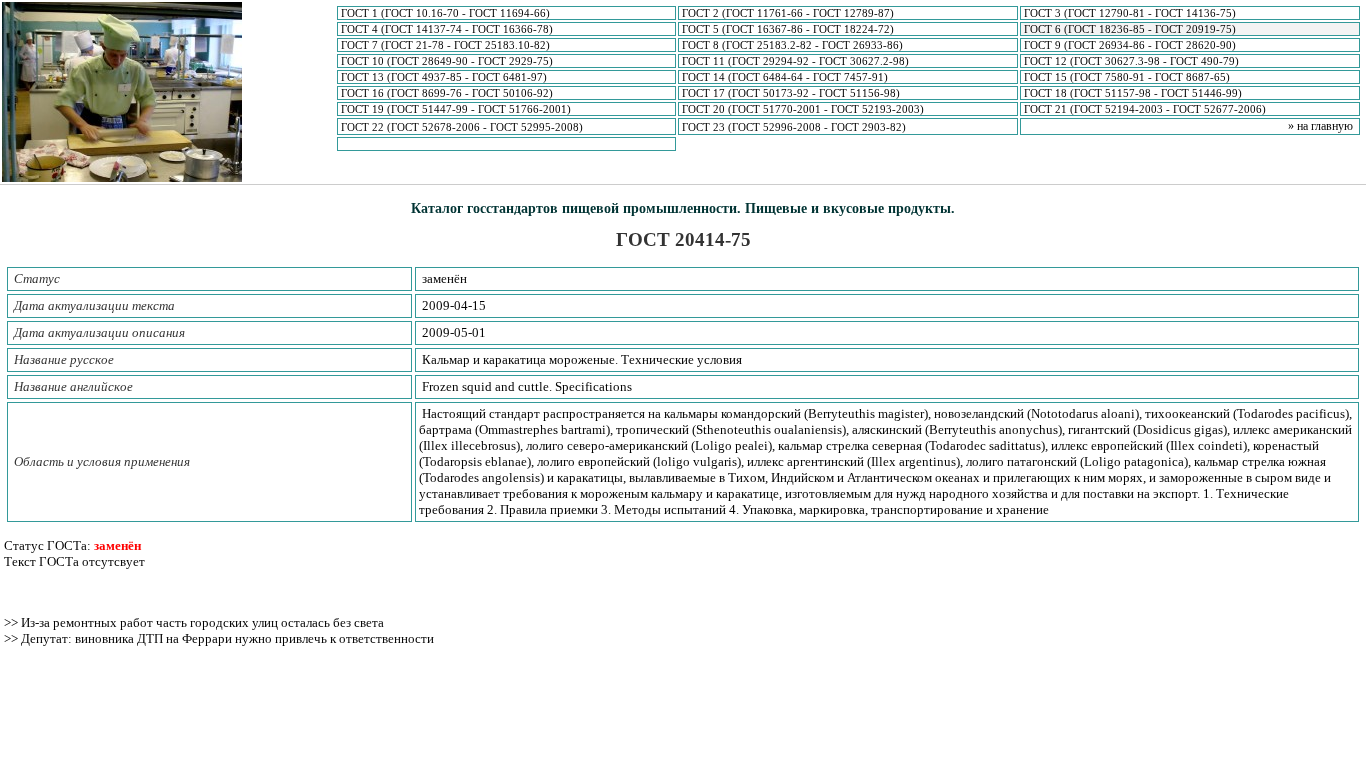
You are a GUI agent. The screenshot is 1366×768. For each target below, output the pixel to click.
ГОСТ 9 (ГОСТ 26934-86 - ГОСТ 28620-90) (1130, 45)
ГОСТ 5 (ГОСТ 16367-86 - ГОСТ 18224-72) (788, 29)
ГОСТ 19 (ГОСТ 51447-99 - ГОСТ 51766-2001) (456, 109)
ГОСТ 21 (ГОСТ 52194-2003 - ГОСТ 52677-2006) (1145, 109)
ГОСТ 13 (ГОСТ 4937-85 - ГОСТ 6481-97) (444, 77)
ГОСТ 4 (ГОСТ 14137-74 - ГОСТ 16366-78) (447, 29)
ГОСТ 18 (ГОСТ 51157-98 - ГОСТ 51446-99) (1133, 93)
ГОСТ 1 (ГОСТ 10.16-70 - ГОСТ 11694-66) (445, 13)
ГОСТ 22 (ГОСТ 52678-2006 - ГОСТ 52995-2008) (462, 127)
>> (12, 622)
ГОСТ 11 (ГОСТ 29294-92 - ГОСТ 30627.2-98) (795, 61)
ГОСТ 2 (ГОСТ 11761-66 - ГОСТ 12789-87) (788, 13)
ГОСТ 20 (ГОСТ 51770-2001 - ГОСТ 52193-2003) (803, 109)
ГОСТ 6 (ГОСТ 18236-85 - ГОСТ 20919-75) (1130, 29)
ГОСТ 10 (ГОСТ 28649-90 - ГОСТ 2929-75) (447, 61)
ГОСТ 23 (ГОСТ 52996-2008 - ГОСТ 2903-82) (794, 127)
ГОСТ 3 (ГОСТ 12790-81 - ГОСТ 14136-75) (1130, 13)
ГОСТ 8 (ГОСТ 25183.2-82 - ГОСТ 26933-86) (792, 45)
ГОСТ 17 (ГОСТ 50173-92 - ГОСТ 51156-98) (791, 93)
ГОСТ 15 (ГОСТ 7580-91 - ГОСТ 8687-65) (1127, 77)
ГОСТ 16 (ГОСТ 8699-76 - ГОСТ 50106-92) (447, 93)
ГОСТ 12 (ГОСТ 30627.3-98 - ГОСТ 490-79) (1131, 61)
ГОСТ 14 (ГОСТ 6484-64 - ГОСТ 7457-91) (785, 77)
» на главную (1320, 126)
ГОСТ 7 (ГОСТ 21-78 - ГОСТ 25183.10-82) (445, 45)
